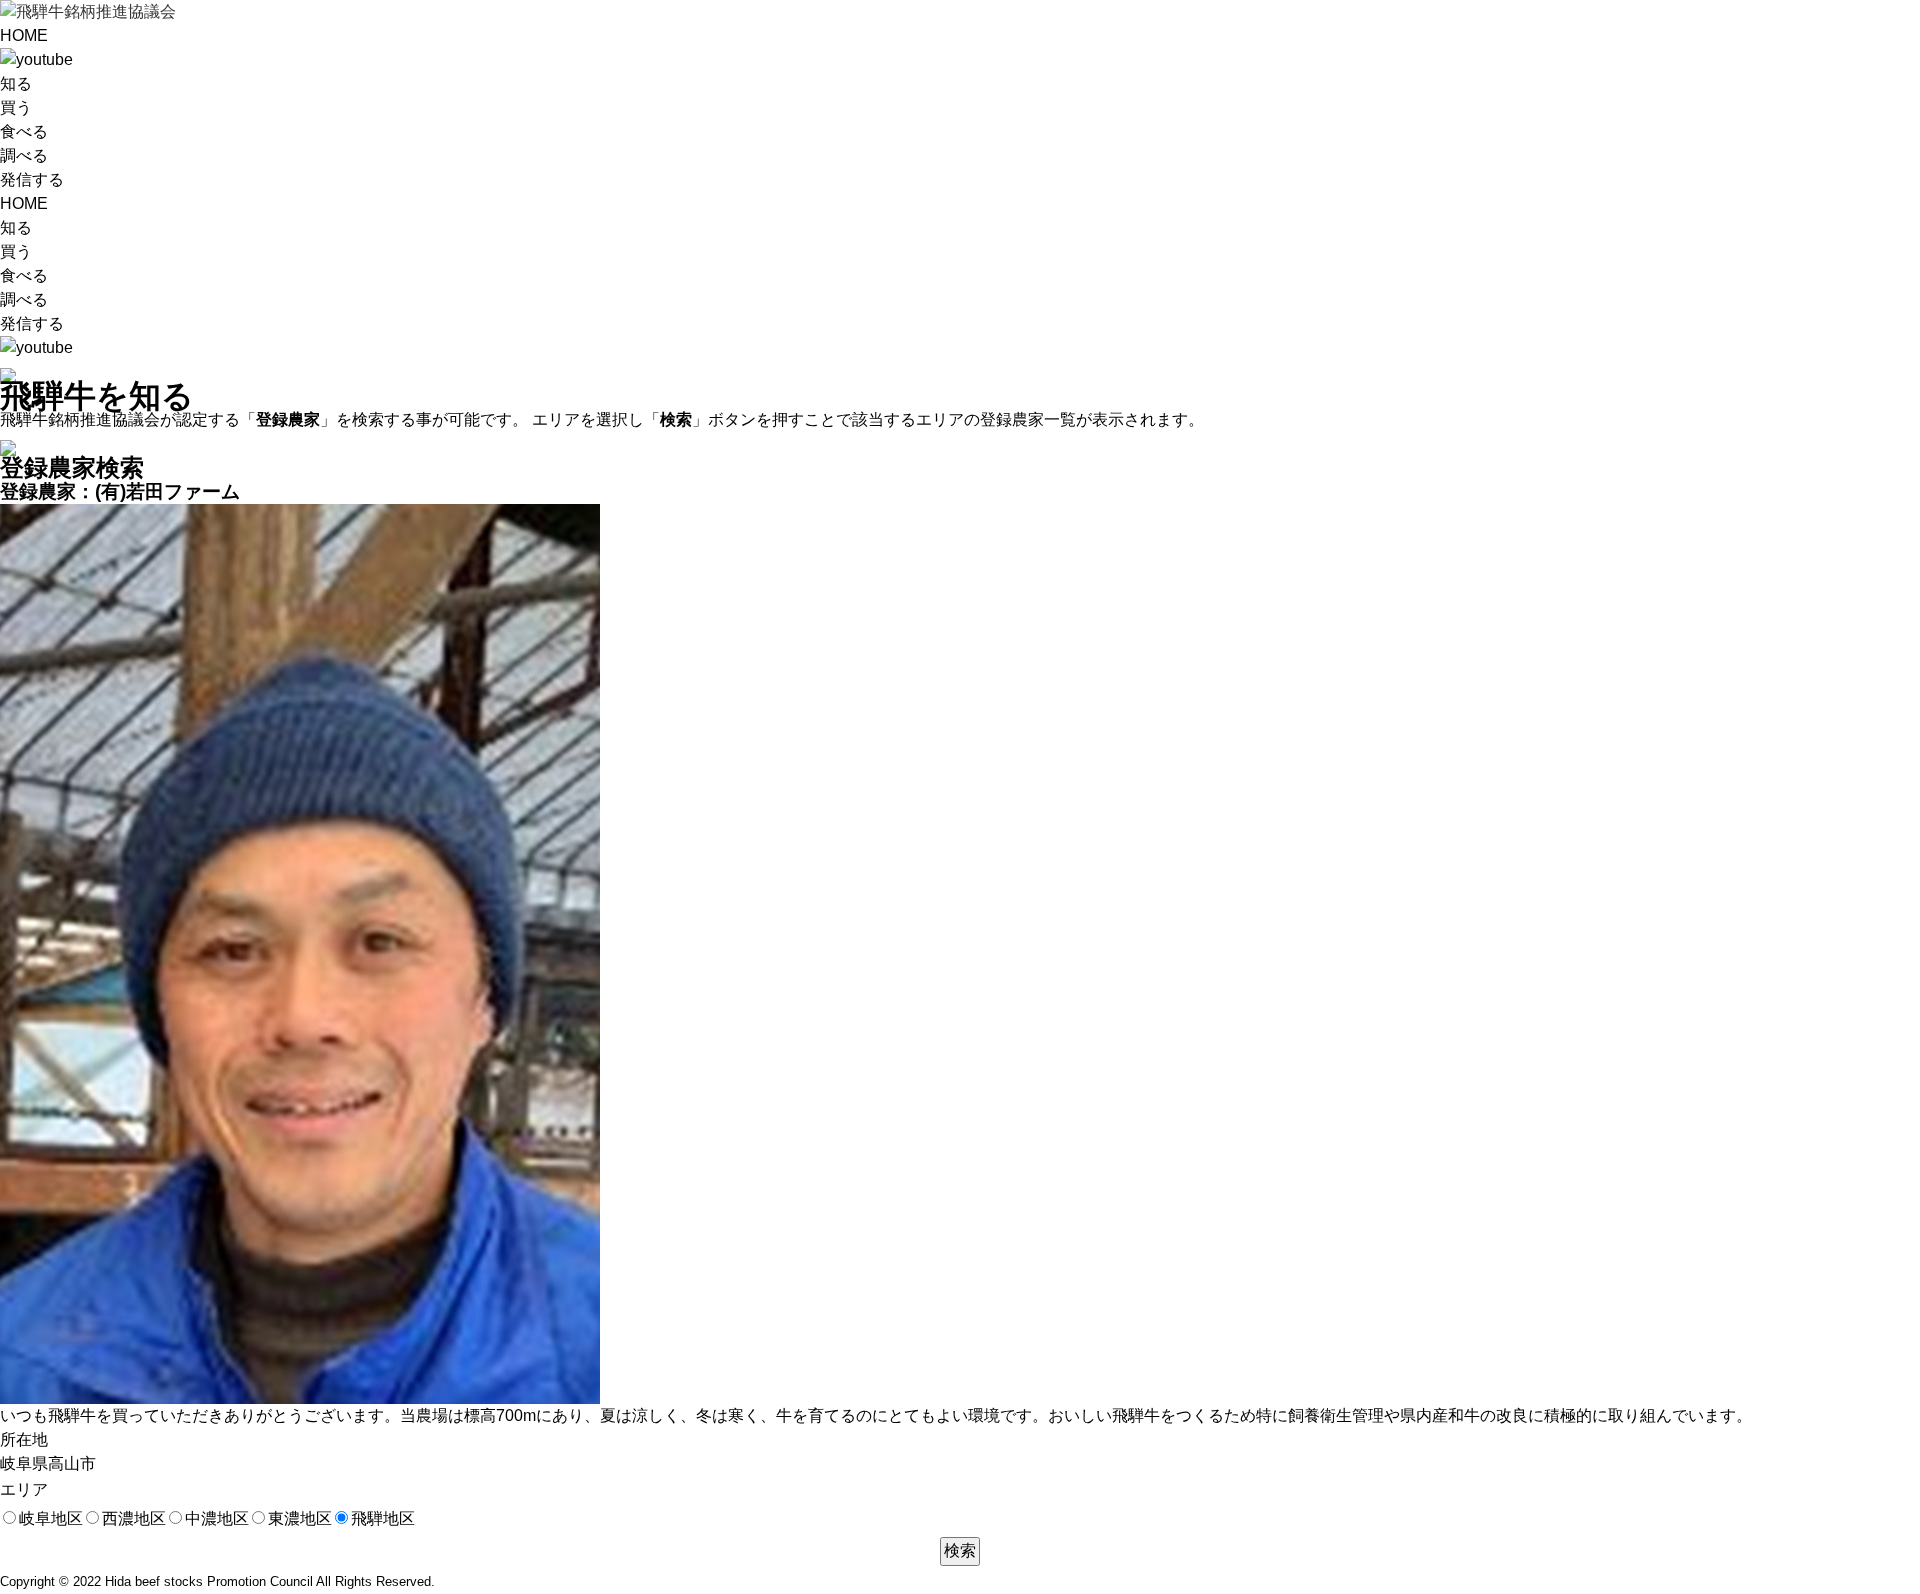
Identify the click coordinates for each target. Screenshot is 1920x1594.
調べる (24, 155)
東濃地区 (300, 1518)
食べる (24, 131)
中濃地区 (217, 1518)
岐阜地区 (51, 1518)
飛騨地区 (383, 1518)
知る (16, 83)
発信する (32, 179)
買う (16, 107)
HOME (24, 35)
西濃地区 (134, 1518)
